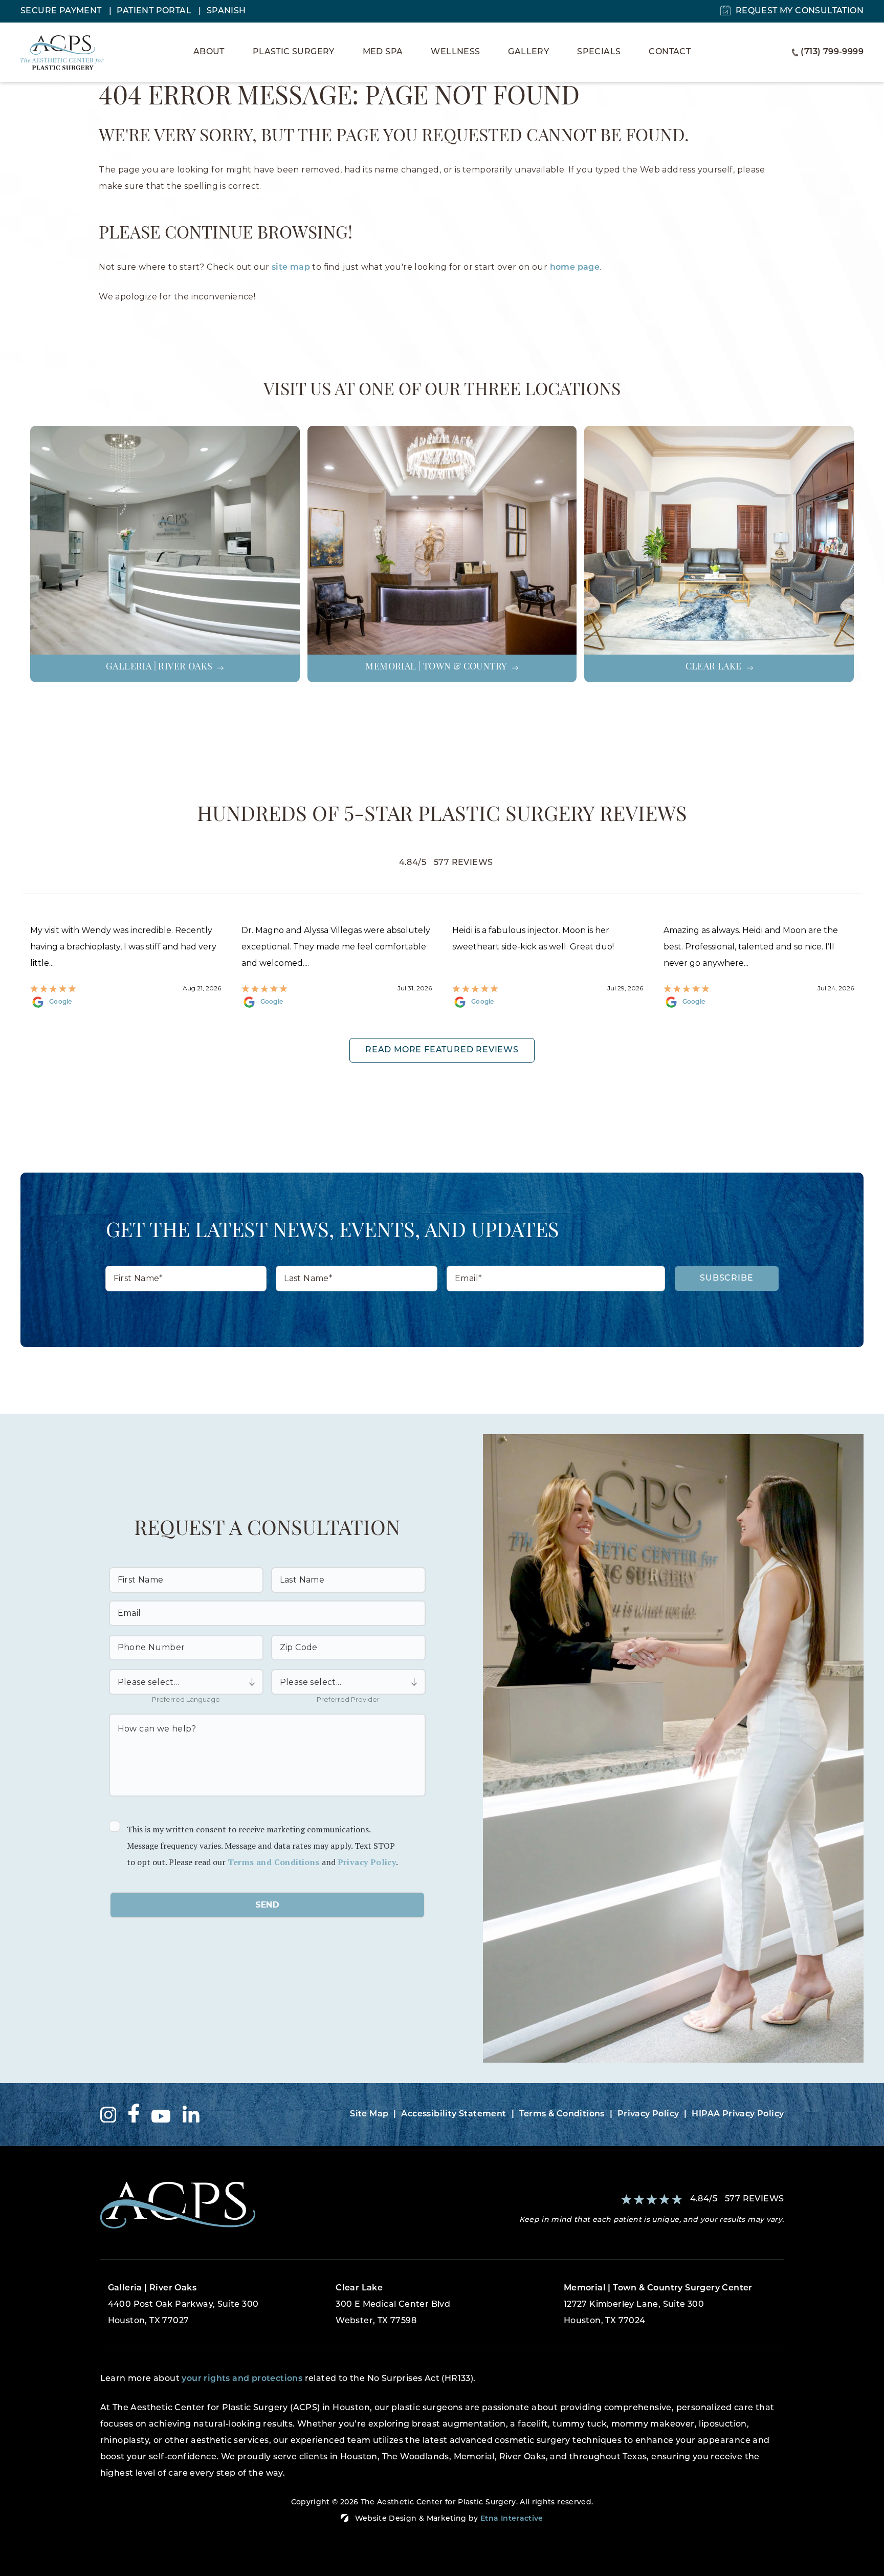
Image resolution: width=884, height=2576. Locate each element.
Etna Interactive (512, 2519)
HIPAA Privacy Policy (738, 2114)
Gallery (528, 52)
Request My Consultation (800, 11)
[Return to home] (267, 2205)
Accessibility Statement (454, 2114)
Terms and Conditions (274, 1862)
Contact (670, 52)
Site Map (369, 2114)
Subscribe (726, 1279)
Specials (599, 52)
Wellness (455, 52)
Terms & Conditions (562, 2114)
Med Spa (383, 52)
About (209, 52)
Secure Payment (62, 11)
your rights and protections (242, 2379)
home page (575, 268)
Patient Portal (155, 11)
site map (291, 268)
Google (61, 1002)
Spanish (226, 11)
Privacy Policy (367, 1862)
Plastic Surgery (294, 52)
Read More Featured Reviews (442, 1050)
